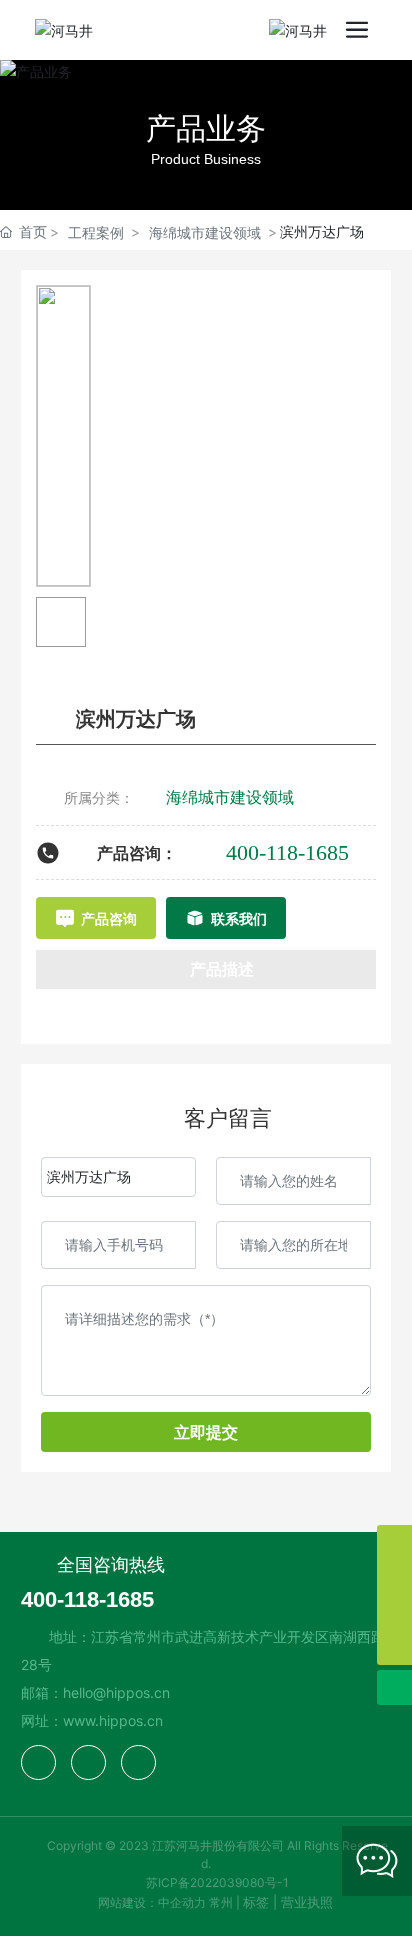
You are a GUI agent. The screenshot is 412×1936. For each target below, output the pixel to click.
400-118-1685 (287, 852)
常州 (221, 1902)
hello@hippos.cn (116, 1692)
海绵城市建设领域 (205, 232)
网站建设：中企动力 (152, 1902)
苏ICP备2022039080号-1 (217, 1882)
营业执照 (307, 1902)
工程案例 (96, 232)
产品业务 (206, 128)
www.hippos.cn (113, 1720)
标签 (256, 1902)
